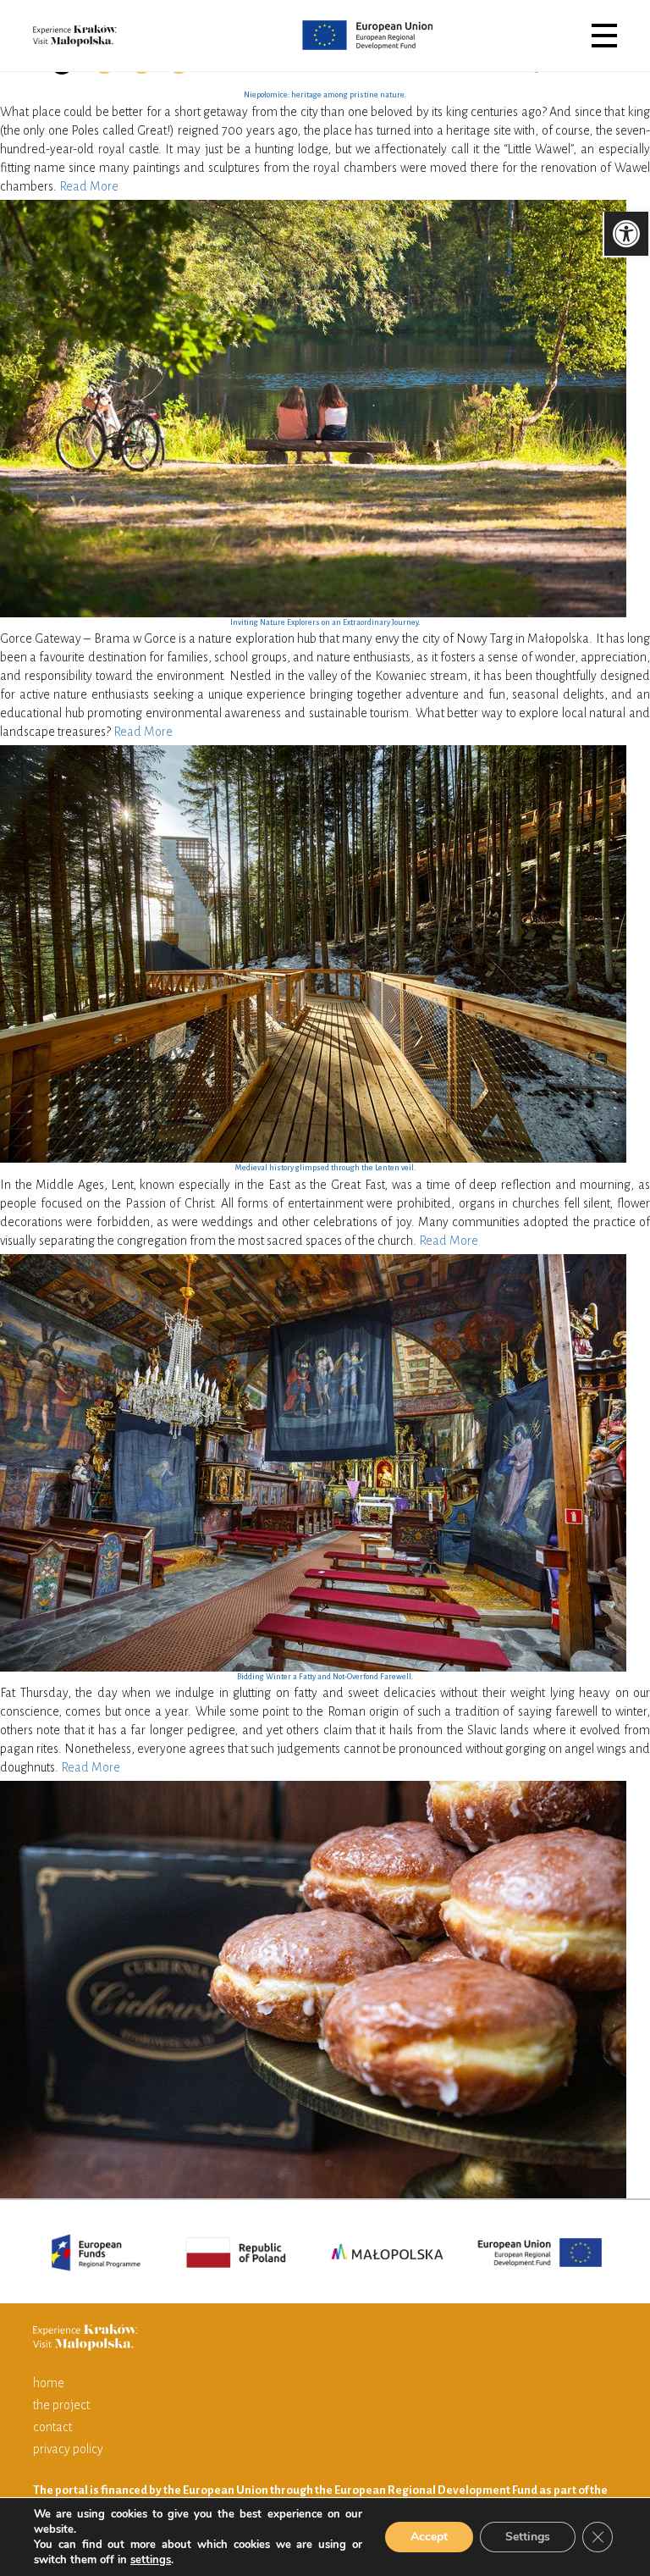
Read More (89, 186)
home (49, 2383)
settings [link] (151, 2560)
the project (61, 2405)
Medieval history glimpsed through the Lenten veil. (325, 1168)
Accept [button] (429, 2537)
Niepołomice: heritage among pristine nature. (325, 95)
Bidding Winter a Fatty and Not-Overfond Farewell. (325, 1677)
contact (52, 2427)
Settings (528, 2537)
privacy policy (68, 2449)
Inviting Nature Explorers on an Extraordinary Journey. (325, 622)
